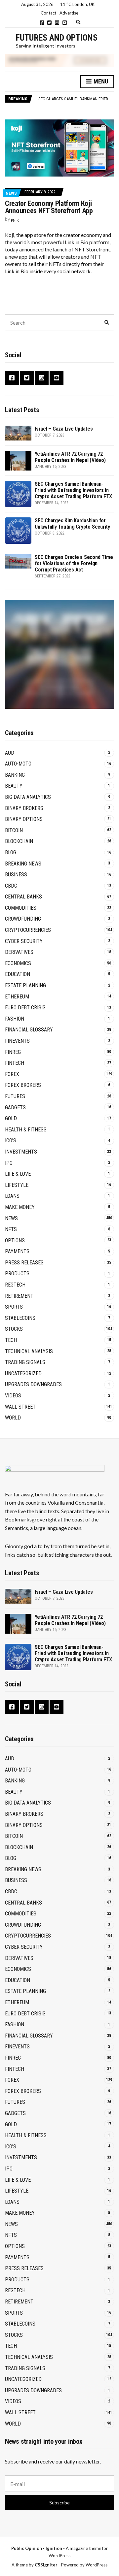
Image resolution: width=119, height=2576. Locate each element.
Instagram (57, 23)
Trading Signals (25, 1362)
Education (18, 974)
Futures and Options (57, 38)
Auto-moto (18, 764)
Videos (13, 1396)
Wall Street (20, 1407)
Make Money (20, 1207)
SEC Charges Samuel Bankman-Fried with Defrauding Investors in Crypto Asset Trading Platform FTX (73, 490)
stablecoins (20, 1318)
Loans (12, 1196)
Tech (11, 1340)
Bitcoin (14, 830)
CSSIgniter (46, 2565)
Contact (48, 13)
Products (17, 1273)
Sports (14, 1307)
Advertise (69, 13)
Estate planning (25, 985)
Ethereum (17, 997)
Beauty (14, 786)
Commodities (21, 908)
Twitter (49, 23)
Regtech (15, 1285)
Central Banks (23, 897)
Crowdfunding (23, 919)
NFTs (11, 1229)
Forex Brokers (23, 1085)
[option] (76, 99)
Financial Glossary (29, 1030)
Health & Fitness (26, 1130)
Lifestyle (17, 1185)
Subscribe (59, 2503)
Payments (17, 1251)
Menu (100, 81)
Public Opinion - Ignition (37, 2548)
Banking (15, 775)
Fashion (15, 1019)
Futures (15, 1096)
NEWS (11, 193)
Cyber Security (24, 941)
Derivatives (19, 952)
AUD (10, 753)
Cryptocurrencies (28, 930)
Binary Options (24, 819)
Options (15, 1240)
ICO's (11, 1141)
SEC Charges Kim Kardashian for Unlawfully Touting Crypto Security (72, 524)
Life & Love (18, 1174)
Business (16, 875)
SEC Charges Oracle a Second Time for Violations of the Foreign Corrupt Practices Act (74, 563)
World (13, 1418)
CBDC (11, 886)
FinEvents (17, 1041)
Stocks (14, 1329)
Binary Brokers (24, 808)
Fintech (15, 1063)
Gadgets (15, 1108)
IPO (9, 1163)
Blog (11, 852)
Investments (21, 1152)
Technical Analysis (29, 1351)
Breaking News (23, 864)
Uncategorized (23, 1373)
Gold (11, 1118)
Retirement (19, 1296)
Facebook (42, 23)
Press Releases (24, 1263)
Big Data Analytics (28, 797)
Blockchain (19, 841)
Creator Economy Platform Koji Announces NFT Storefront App (49, 207)
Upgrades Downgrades (33, 1384)
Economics (18, 963)
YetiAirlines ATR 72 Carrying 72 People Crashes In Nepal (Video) (70, 457)
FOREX (12, 1074)
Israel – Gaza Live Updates (64, 429)
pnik (15, 220)
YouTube (65, 23)
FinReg (13, 1052)
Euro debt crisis (25, 1008)
